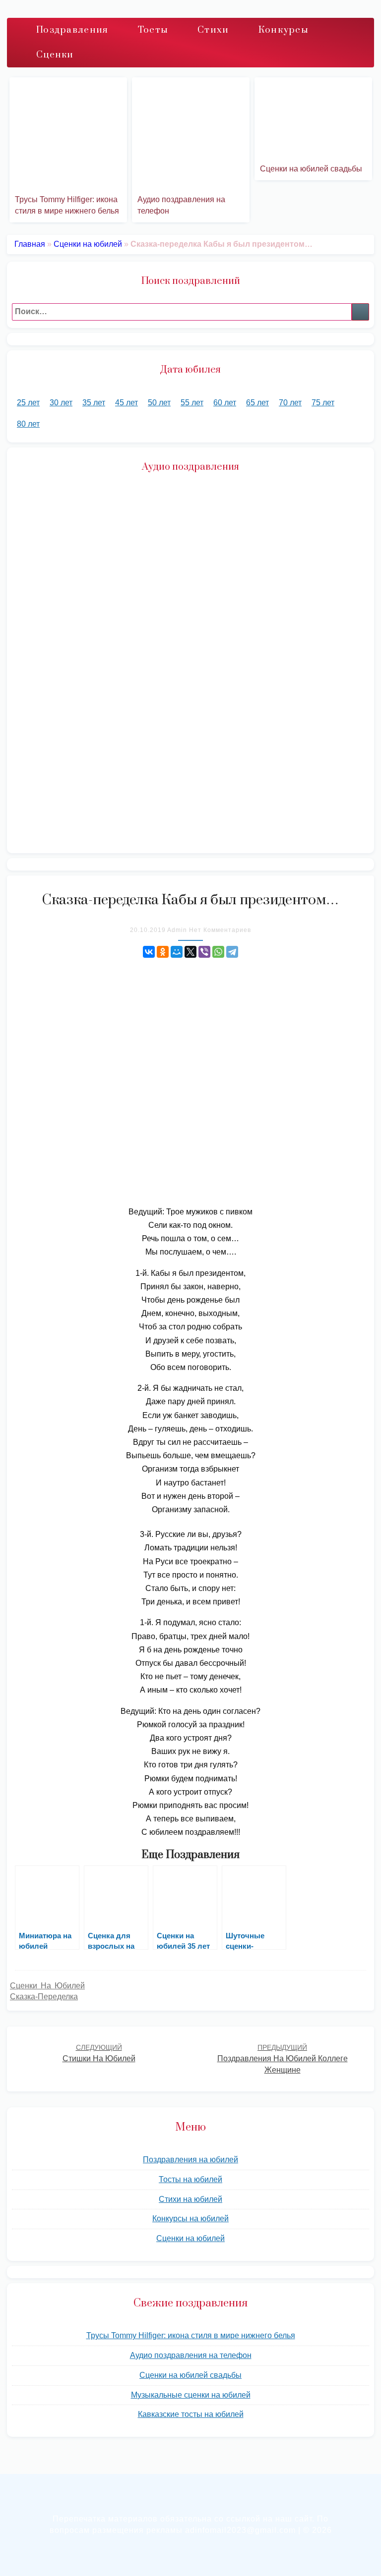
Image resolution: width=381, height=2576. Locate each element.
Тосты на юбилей (190, 2179)
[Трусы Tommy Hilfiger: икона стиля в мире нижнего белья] (68, 136)
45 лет (127, 403)
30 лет (61, 403)
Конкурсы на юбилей (190, 2219)
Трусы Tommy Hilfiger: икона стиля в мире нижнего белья (191, 2335)
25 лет (28, 403)
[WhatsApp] (218, 952)
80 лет (28, 424)
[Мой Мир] (177, 952)
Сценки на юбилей (88, 244)
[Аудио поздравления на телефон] (191, 136)
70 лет (290, 403)
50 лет (159, 403)
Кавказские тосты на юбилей (191, 2414)
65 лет (257, 403)
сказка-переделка (44, 1997)
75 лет (323, 403)
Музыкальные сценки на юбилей (191, 2395)
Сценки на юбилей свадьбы (311, 169)
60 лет (225, 403)
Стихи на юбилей (190, 2199)
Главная (30, 244)
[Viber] (204, 952)
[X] (190, 952)
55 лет (192, 403)
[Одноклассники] (163, 952)
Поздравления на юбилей (190, 2160)
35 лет (94, 403)
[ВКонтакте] (149, 952)
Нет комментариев (220, 930)
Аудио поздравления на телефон (191, 2355)
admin (177, 930)
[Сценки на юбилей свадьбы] (313, 120)
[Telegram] (232, 952)
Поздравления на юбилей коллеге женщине (283, 2059)
